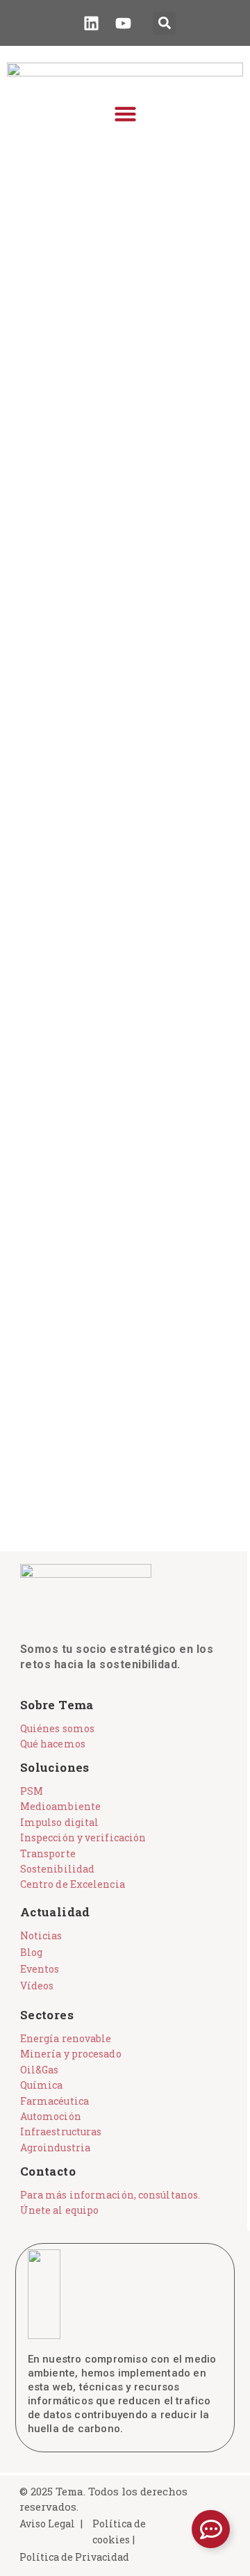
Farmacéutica (55, 2101)
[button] (164, 23)
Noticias (41, 1935)
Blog (31, 1952)
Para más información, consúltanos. (110, 2195)
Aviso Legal (47, 2524)
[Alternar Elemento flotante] (211, 2529)
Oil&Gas (40, 2070)
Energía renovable (66, 2038)
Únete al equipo (60, 2210)
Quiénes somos (57, 1728)
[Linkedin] (91, 23)
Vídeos (37, 1986)
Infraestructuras (61, 2131)
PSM (32, 1791)
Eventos (40, 1969)
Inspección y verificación (83, 1837)
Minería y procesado (71, 2054)
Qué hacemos (53, 1744)
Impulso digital (60, 1822)
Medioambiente (60, 1806)
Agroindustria (55, 2147)
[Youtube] (123, 23)
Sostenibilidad (57, 1869)
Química (42, 2085)
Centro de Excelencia (73, 1884)
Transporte (48, 1853)
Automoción (51, 2116)
